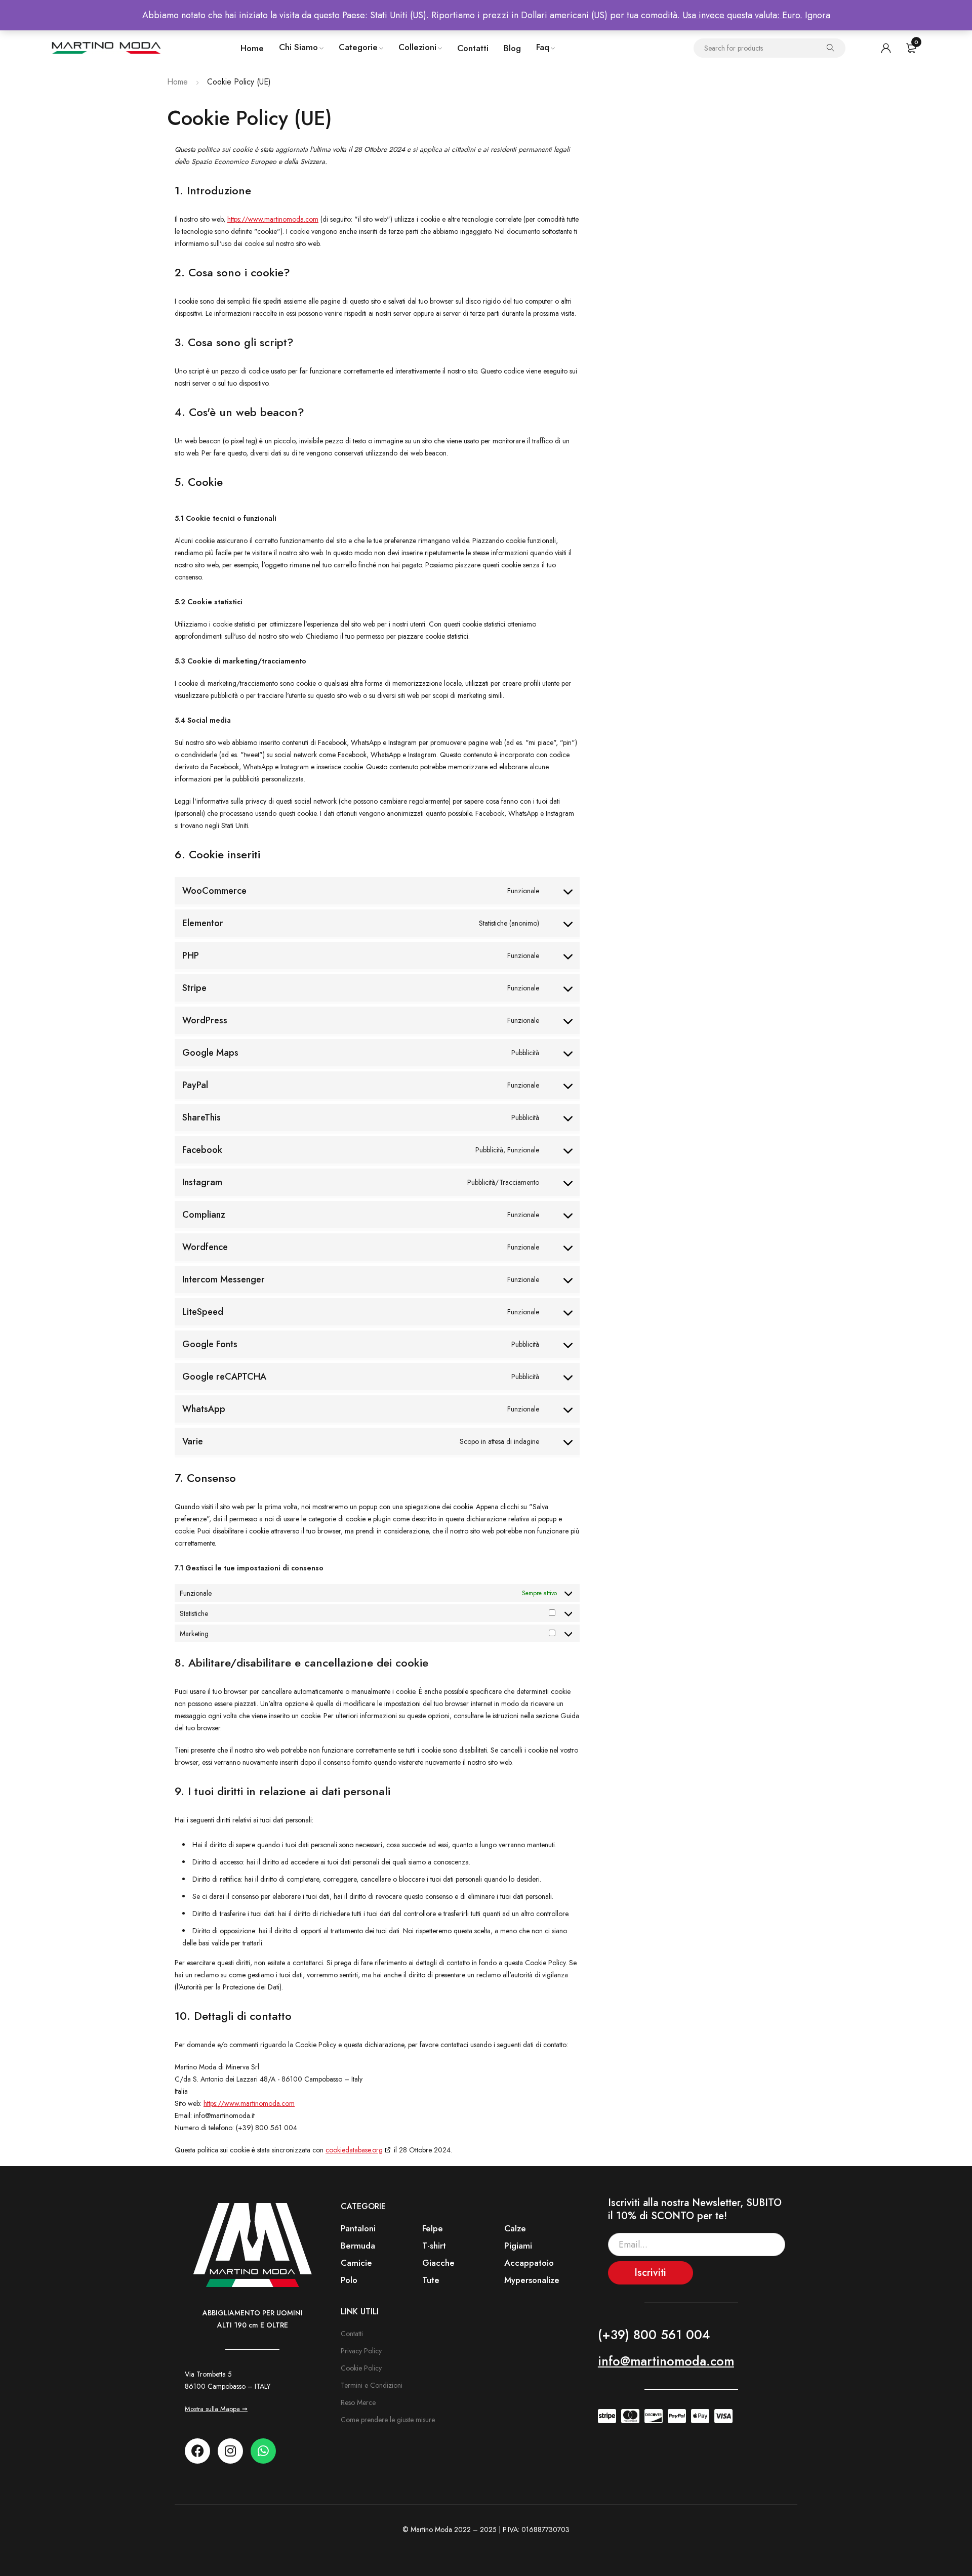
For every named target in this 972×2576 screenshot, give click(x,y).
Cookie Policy (361, 2368)
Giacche (438, 2263)
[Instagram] (230, 2451)
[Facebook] (197, 2451)
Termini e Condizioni (372, 2385)
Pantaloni (358, 2228)
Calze (515, 2228)
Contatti (352, 2334)
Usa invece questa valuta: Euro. (742, 15)
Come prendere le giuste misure (388, 2420)
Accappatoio (529, 2263)
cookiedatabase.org (354, 2150)
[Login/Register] (886, 48)
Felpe (433, 2228)
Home (177, 82)
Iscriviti (650, 2273)
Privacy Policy (361, 2351)
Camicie (356, 2263)
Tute (431, 2280)
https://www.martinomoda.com (273, 219)
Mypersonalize (532, 2280)
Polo (349, 2280)
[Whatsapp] (263, 2451)
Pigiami (518, 2246)
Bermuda (358, 2246)
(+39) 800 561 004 (654, 2335)
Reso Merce (358, 2402)
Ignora (818, 15)
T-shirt (434, 2246)
